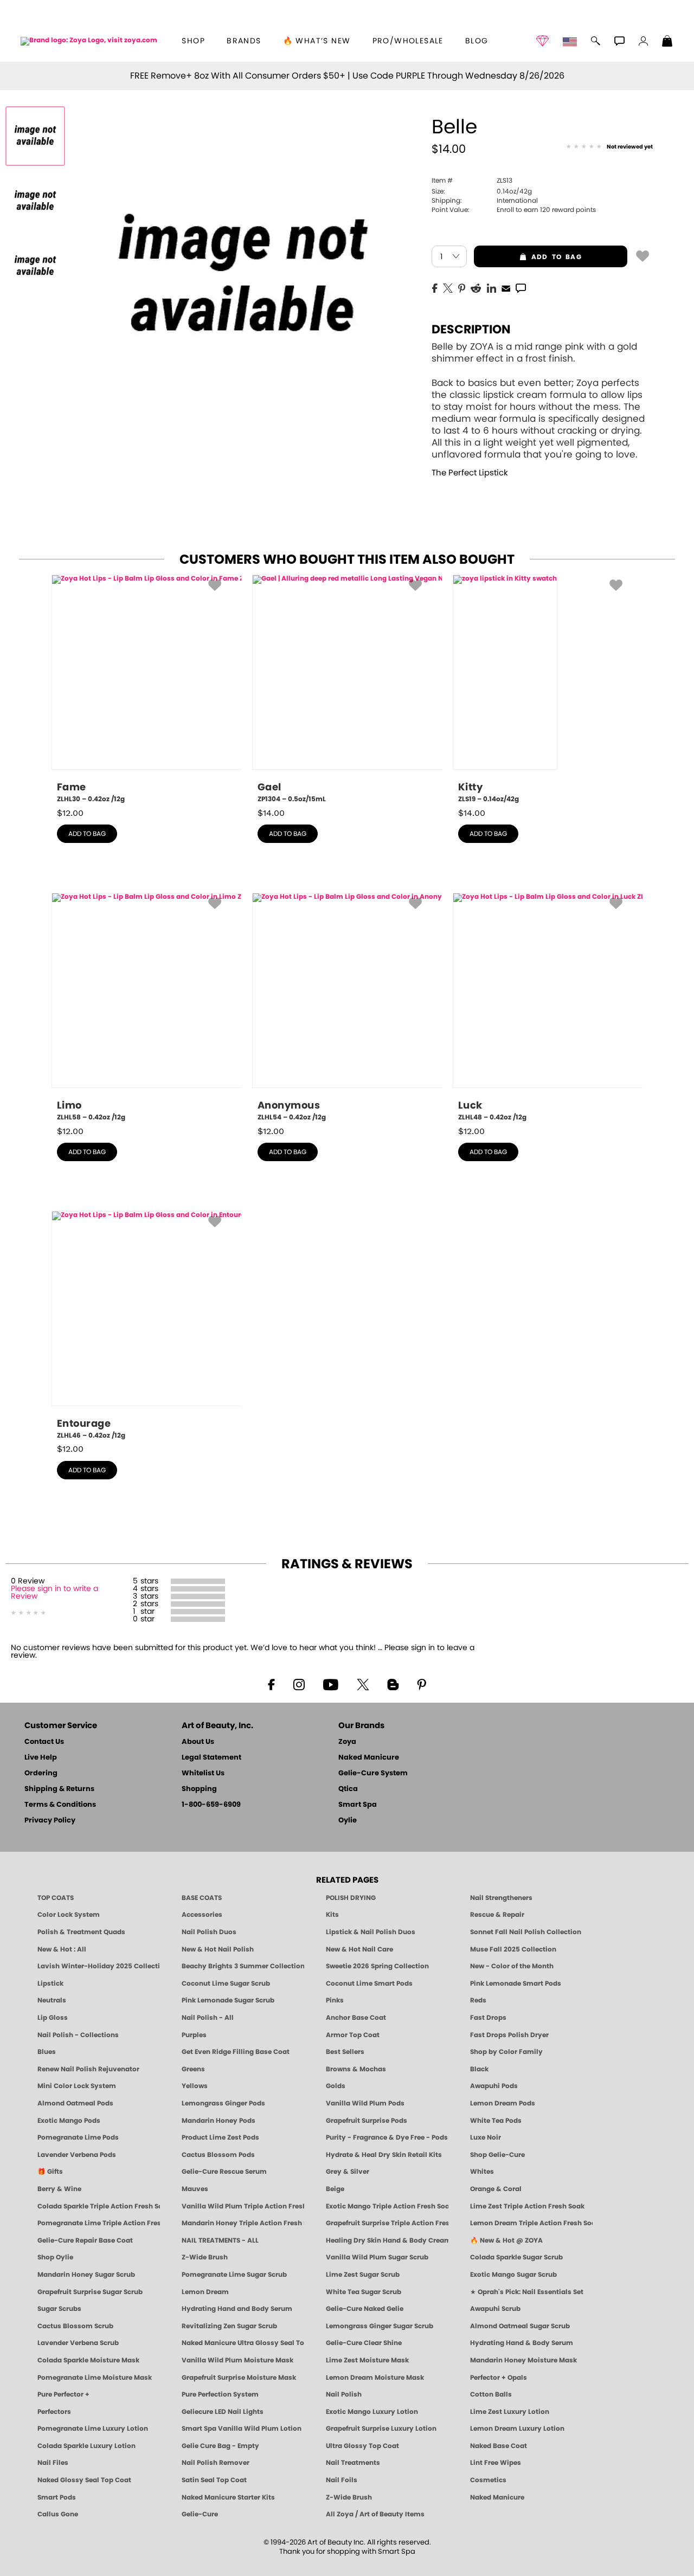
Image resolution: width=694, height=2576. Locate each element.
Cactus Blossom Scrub (75, 2326)
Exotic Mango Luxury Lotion (372, 2412)
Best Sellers (345, 2052)
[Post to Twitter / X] (448, 287)
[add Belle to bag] (642, 255)
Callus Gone (58, 2514)
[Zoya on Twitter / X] (363, 1684)
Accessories (202, 1915)
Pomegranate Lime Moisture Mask (95, 2378)
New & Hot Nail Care (359, 1949)
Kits (332, 1915)
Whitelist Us (203, 1773)
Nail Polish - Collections (78, 2035)
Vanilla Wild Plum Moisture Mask (237, 2360)
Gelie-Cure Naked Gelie (365, 2309)
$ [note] (70, 813)
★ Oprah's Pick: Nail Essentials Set (527, 2292)
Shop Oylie (55, 2257)
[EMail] (506, 287)
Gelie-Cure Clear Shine (364, 2343)
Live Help (41, 1758)
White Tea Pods (496, 2121)
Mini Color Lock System (77, 2086)
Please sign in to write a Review (54, 1593)
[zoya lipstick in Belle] (35, 136)
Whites (482, 2172)
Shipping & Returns (59, 1789)
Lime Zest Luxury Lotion (510, 2412)
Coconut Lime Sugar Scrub (226, 1983)
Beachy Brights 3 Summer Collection (243, 1966)
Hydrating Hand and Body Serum (237, 2309)
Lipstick (50, 1983)
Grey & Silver (348, 2172)
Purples (194, 2035)
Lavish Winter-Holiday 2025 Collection (99, 1966)
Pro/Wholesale (408, 41)
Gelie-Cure (200, 2514)
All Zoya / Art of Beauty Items (375, 2514)
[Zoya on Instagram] (299, 1684)
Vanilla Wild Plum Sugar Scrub (377, 2257)
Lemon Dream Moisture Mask (375, 2378)
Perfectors (54, 2412)
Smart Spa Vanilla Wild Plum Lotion (242, 2429)
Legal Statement (211, 1758)
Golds (336, 2086)
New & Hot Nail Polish (218, 1949)
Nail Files (53, 2463)
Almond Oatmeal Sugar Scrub (520, 2326)
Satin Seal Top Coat (214, 2480)
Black (479, 2069)
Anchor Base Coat (356, 2018)
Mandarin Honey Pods (219, 2121)
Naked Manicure (369, 1758)
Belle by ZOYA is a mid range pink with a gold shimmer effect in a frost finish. (538, 401)
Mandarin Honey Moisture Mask (523, 2360)
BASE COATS (202, 1898)
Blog (477, 41)
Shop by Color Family (506, 2052)
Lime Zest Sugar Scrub (363, 2275)
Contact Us (44, 1742)
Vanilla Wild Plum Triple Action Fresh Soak (243, 2206)
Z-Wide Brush (205, 2257)
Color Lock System (69, 1915)
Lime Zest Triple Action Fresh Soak (527, 2206)
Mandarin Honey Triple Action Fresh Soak (243, 2223)
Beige (335, 2189)
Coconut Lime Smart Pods (369, 1983)
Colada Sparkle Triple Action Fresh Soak (99, 2206)
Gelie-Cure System (373, 1773)
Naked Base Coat (499, 2446)
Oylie (348, 1821)
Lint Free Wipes (496, 2463)
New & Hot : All (62, 1949)
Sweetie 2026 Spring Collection (377, 1966)
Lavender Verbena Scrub (78, 2343)
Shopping (199, 1789)
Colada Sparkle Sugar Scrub (516, 2257)
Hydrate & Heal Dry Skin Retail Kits (384, 2155)
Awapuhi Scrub (495, 2309)
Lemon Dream (205, 2292)
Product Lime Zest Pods (220, 2137)
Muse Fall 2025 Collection (513, 1949)
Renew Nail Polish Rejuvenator (88, 2069)
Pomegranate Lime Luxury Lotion (93, 2429)
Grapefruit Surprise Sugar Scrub (90, 2292)
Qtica (348, 1789)
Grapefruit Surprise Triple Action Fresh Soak (387, 2223)
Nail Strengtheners (501, 1898)
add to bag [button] (528, 257)
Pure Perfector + (63, 2394)
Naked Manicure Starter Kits (228, 2497)
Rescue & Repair (497, 1915)
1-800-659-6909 (211, 1805)
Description (471, 330)
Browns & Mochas (356, 2069)
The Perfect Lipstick (470, 473)
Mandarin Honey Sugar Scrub (86, 2275)
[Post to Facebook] (435, 287)
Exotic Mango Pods (69, 2121)
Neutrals (52, 2000)
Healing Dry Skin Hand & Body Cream (387, 2240)
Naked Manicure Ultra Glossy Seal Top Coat (243, 2343)
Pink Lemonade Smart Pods (516, 1983)
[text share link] (521, 287)
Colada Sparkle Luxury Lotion (86, 2446)
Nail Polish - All (208, 2018)
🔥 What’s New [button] (317, 41)
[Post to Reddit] (476, 287)
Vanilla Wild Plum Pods (365, 2103)
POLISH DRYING (351, 1898)
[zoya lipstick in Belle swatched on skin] (35, 266)
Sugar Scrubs (59, 2309)
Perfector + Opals (499, 2378)
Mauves (195, 2189)
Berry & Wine (59, 2189)
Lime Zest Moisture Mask (367, 2360)
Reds (478, 2000)
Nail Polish (344, 2394)
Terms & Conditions (60, 1805)
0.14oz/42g (482, 191)
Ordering (41, 1773)
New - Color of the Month (512, 1966)
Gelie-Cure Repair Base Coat (85, 2240)
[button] (89, 41)
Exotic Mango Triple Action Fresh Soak (387, 2206)
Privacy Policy (50, 1821)
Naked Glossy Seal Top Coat (84, 2480)
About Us (198, 1742)
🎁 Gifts (50, 2172)
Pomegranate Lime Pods (78, 2137)
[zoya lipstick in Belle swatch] (35, 201)
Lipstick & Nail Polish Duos (371, 1932)
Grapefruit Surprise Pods (367, 2121)
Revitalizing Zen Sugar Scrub (229, 2326)
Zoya (347, 1742)
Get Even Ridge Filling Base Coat (236, 2052)
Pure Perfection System (220, 2394)
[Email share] (506, 288)
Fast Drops (488, 2018)
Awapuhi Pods (494, 2086)
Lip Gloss (53, 2018)
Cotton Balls (491, 2394)
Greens (193, 2069)
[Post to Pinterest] (462, 287)
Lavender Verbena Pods (77, 2155)
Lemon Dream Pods (503, 2103)
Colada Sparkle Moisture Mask (88, 2360)
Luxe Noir (486, 2137)
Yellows (195, 2086)
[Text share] (521, 288)
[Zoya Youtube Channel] (331, 1684)
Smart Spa (358, 1805)
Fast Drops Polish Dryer (509, 2035)
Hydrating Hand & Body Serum (522, 2343)
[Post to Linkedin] (491, 287)
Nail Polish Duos (209, 1932)
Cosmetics (488, 2480)
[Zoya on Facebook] (271, 1684)
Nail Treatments (353, 2463)
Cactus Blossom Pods (218, 2155)
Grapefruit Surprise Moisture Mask (239, 2378)
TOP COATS (56, 1898)
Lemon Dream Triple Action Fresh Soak (531, 2223)
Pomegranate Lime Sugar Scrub (234, 2275)
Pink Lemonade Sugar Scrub (228, 2000)
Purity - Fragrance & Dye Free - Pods (387, 2137)
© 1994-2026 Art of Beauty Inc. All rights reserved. (347, 2547)
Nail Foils (342, 2480)
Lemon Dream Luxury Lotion (517, 2429)
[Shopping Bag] (667, 42)
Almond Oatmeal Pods (75, 2103)
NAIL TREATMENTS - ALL (220, 2240)
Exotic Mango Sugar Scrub (513, 2275)
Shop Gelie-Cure (497, 2155)
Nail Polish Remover (216, 2463)
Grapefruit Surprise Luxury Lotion (381, 2429)
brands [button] (244, 41)
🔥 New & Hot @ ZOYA (506, 2240)
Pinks (335, 2000)
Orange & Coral (496, 2189)
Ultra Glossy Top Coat (362, 2446)
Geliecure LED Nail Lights (223, 2412)
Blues (47, 2052)
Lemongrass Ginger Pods (223, 2103)
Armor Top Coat (353, 2035)
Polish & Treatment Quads (81, 1932)
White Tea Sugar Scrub (364, 2292)
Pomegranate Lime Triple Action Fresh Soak (99, 2223)
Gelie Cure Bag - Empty (220, 2446)
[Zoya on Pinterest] (421, 1684)
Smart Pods (57, 2497)
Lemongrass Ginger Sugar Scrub (380, 2326)
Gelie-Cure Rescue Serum (224, 2172)
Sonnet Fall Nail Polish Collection (526, 1932)
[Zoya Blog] (393, 1684)
